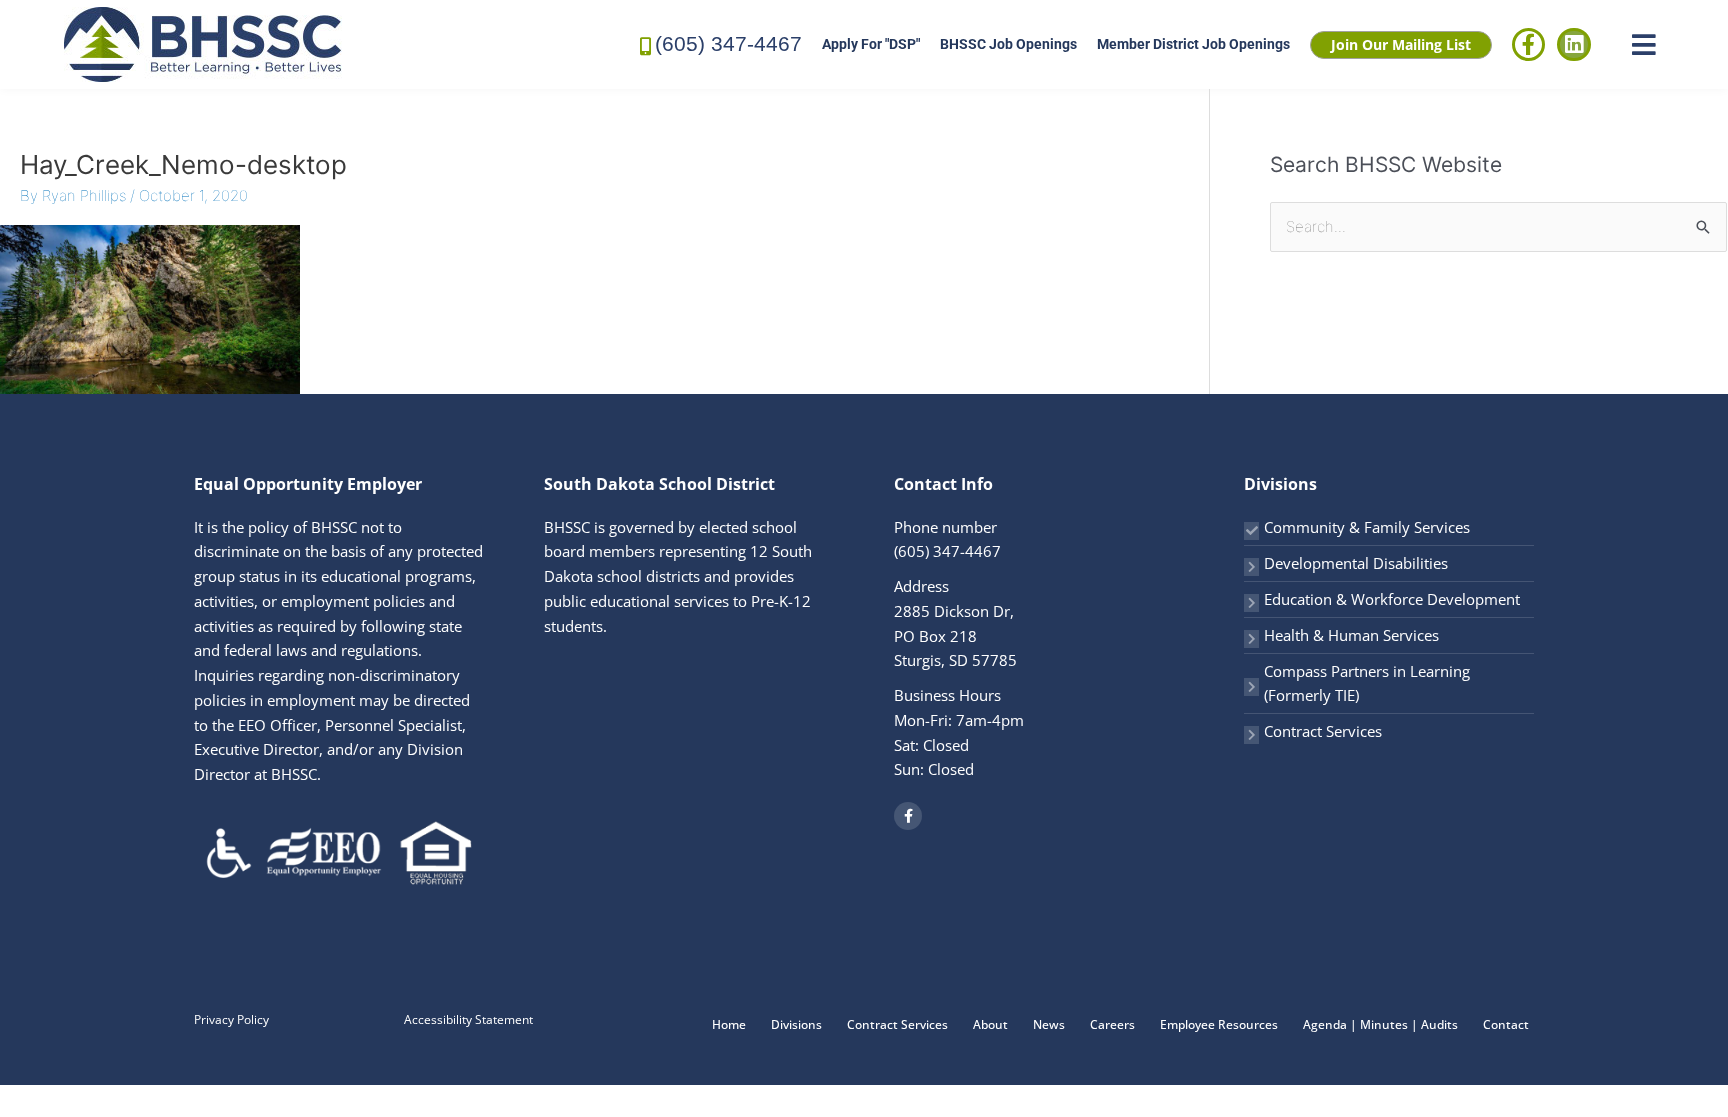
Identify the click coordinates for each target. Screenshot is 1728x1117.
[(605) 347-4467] (646, 44)
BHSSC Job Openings (1008, 44)
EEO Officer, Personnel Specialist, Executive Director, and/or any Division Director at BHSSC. (330, 750)
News (1049, 1024)
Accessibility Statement (468, 1019)
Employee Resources (1219, 1024)
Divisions (796, 1024)
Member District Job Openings (1193, 44)
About (990, 1024)
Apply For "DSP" (871, 44)
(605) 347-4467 (728, 43)
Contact (1506, 1024)
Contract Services (1323, 731)
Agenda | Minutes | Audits (1380, 1024)
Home (729, 1024)
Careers (1112, 1024)
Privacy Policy (231, 1019)
